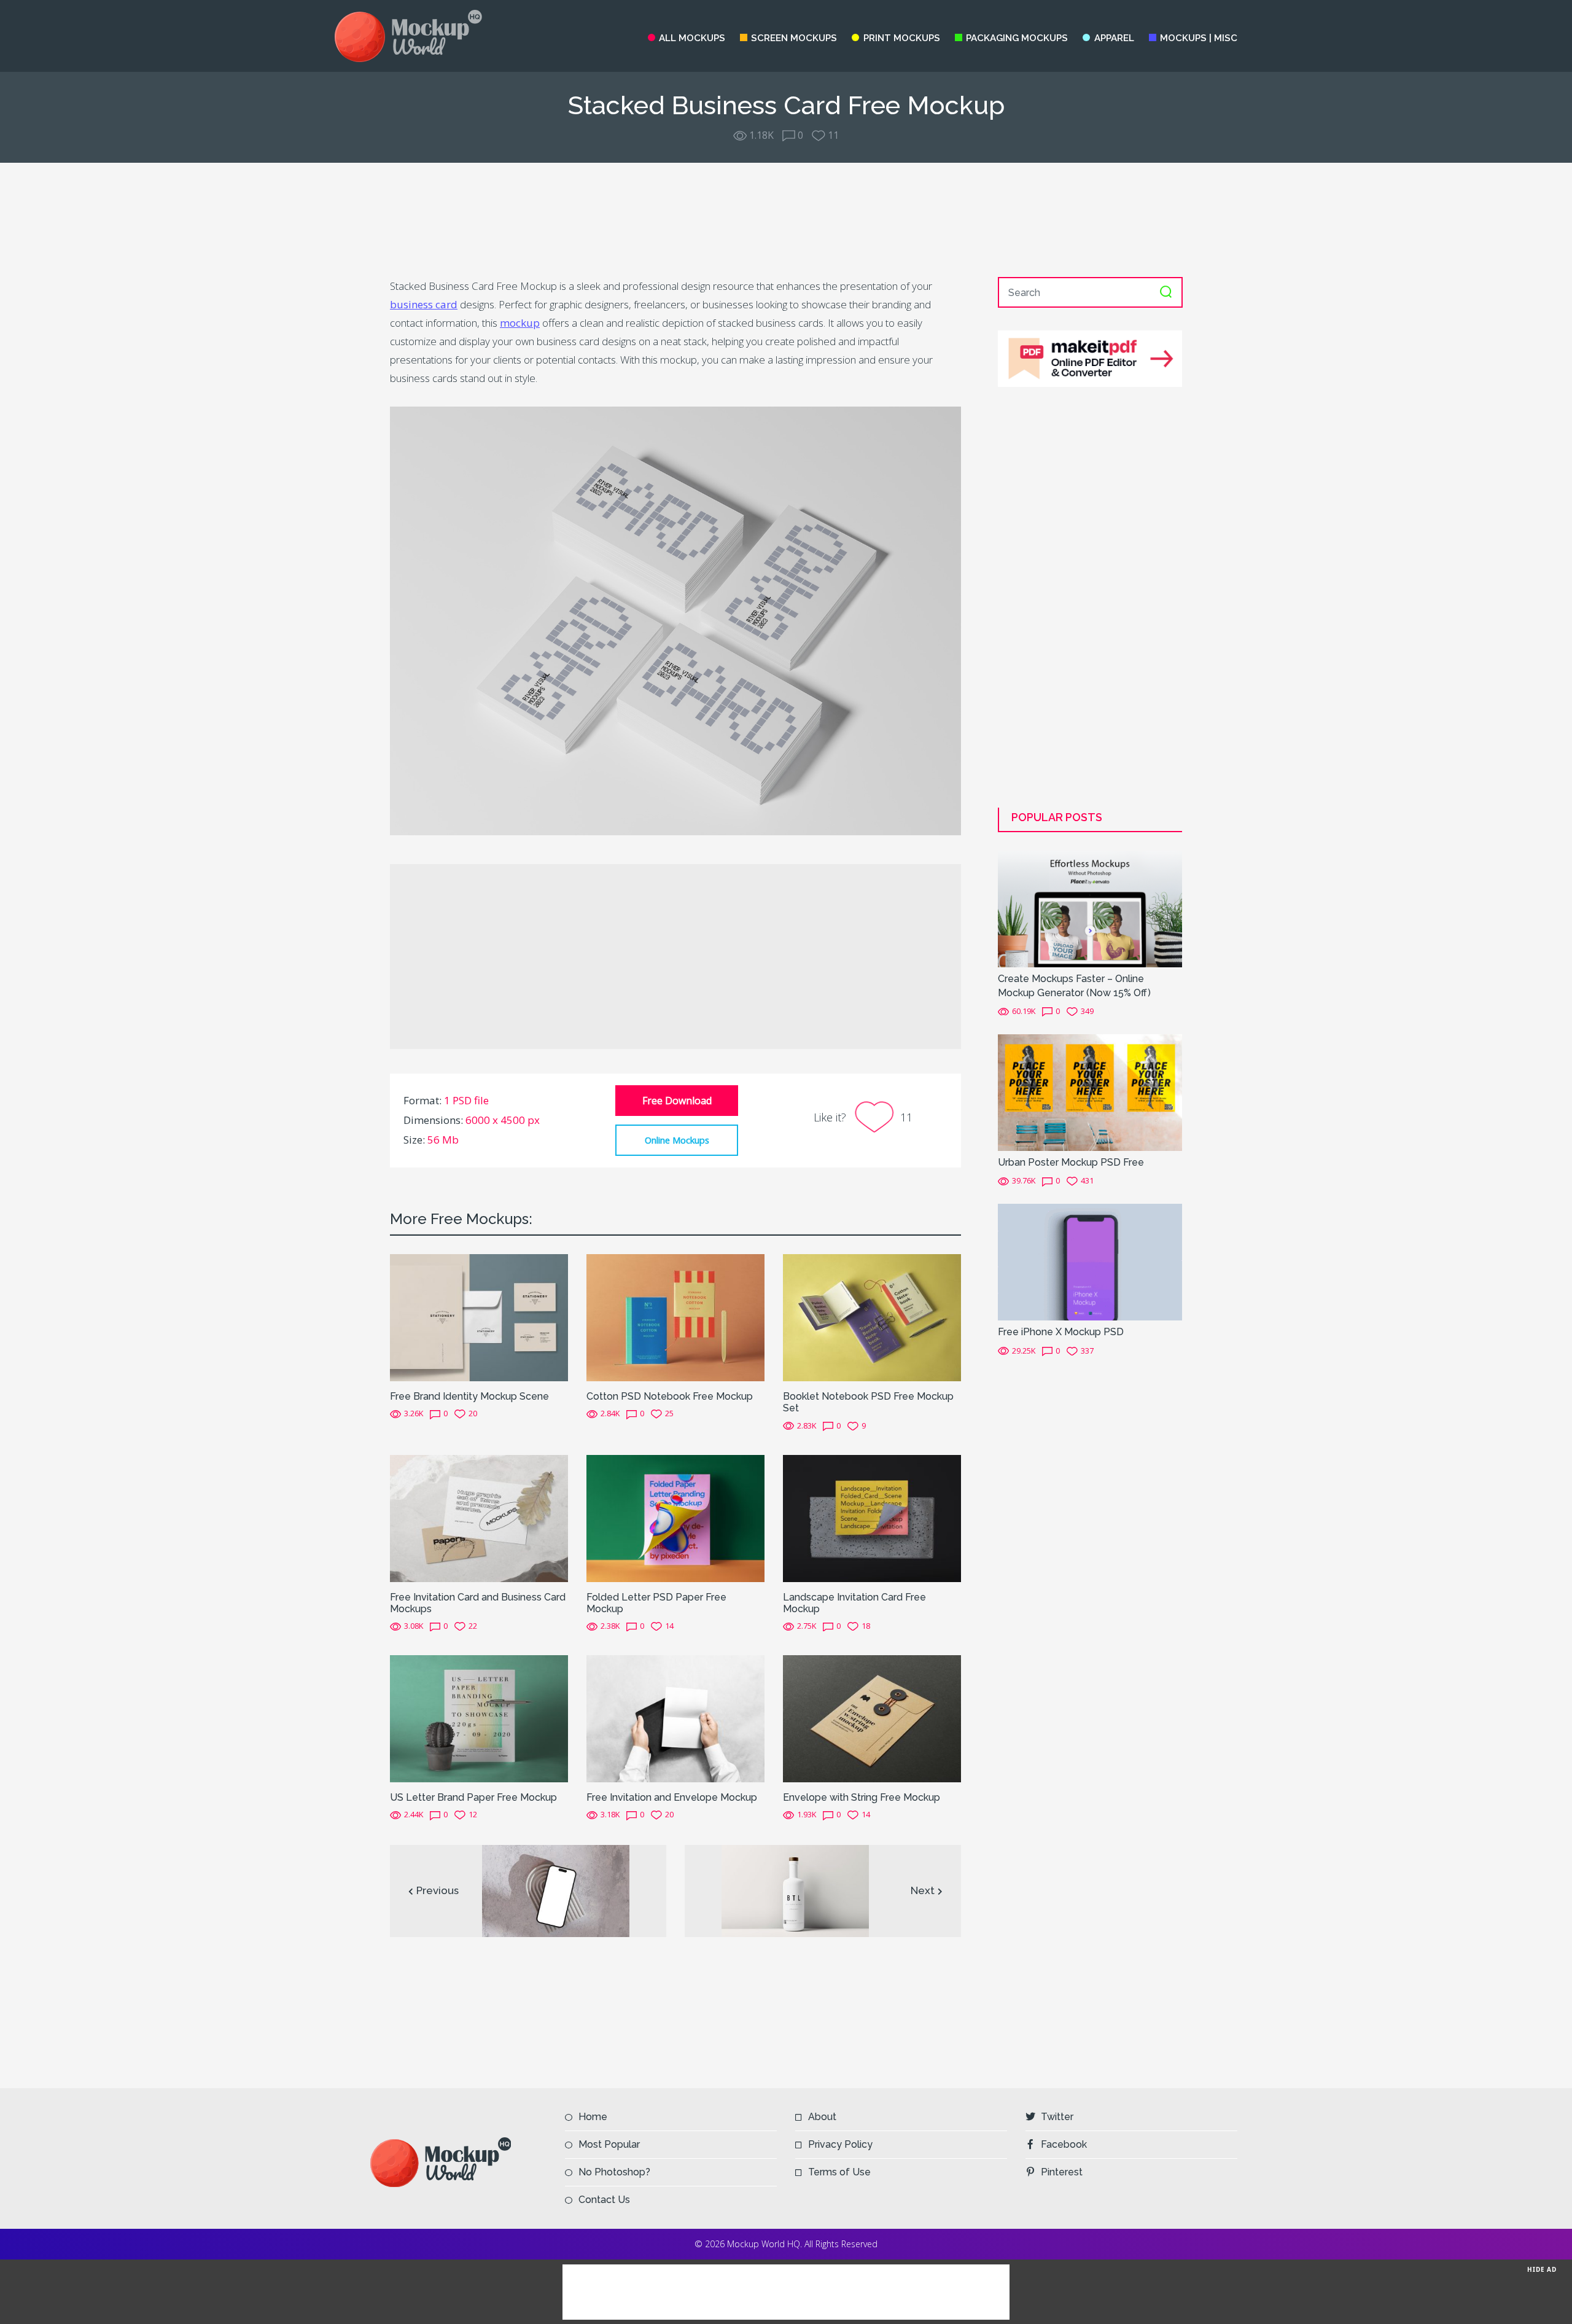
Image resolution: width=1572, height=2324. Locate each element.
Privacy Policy (840, 2144)
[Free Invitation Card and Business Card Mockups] (479, 1518)
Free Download (677, 1101)
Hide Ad (1542, 2269)
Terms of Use (839, 2172)
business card (424, 304)
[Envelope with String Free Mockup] (872, 1718)
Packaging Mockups (1017, 38)
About (822, 2117)
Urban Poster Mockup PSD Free (1071, 1162)
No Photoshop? (614, 2172)
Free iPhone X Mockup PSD (1061, 1332)
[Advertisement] (786, 220)
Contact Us (604, 2200)
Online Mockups (677, 1140)
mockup (520, 323)
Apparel (1114, 38)
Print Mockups (901, 38)
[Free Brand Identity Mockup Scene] (479, 1317)
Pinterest (1062, 2172)
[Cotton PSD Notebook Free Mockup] (675, 1317)
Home (593, 2117)
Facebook (1064, 2144)
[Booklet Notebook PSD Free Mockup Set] (872, 1317)
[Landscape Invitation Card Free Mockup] (872, 1518)
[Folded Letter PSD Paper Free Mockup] (675, 1518)
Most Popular (609, 2144)
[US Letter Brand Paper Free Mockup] (479, 1718)
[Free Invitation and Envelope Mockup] (675, 1718)
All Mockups (692, 38)
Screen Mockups (794, 38)
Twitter (1057, 2117)
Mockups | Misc (1199, 38)
